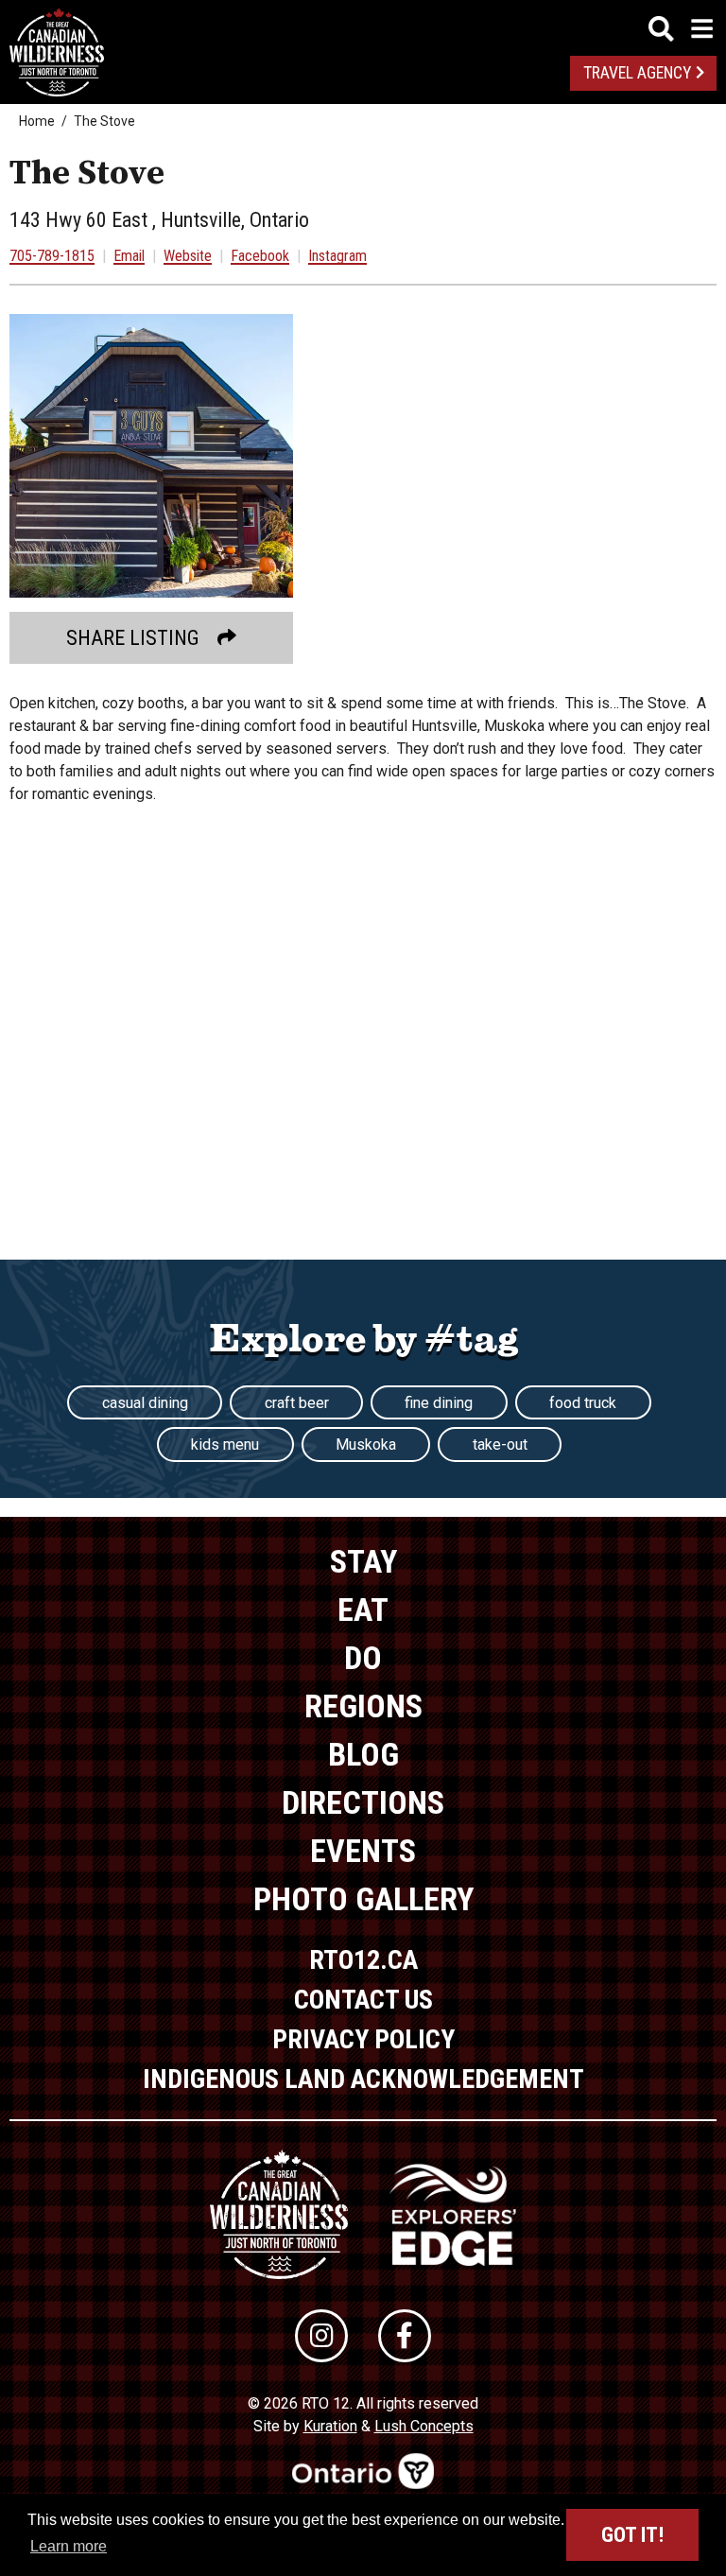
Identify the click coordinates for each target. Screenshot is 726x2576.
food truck (583, 1403)
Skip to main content (363, 26)
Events (363, 1851)
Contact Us (363, 2000)
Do (363, 1658)
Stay (363, 1561)
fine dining (439, 1403)
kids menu (225, 1445)
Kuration (330, 2426)
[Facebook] (405, 2336)
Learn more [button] (69, 2546)
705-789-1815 (52, 256)
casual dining (145, 1403)
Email (129, 256)
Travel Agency (637, 73)
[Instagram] (321, 2336)
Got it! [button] (632, 2535)
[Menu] (681, 29)
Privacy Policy (363, 2039)
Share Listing (133, 638)
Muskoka (366, 1445)
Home (37, 121)
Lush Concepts (424, 2426)
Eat (363, 1610)
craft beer (297, 1403)
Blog (363, 1754)
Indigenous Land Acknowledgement (363, 2079)
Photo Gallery (363, 1899)
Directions (363, 1802)
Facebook (260, 256)
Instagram (337, 256)
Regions (363, 1706)
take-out (500, 1445)
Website (188, 256)
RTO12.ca (363, 1960)
